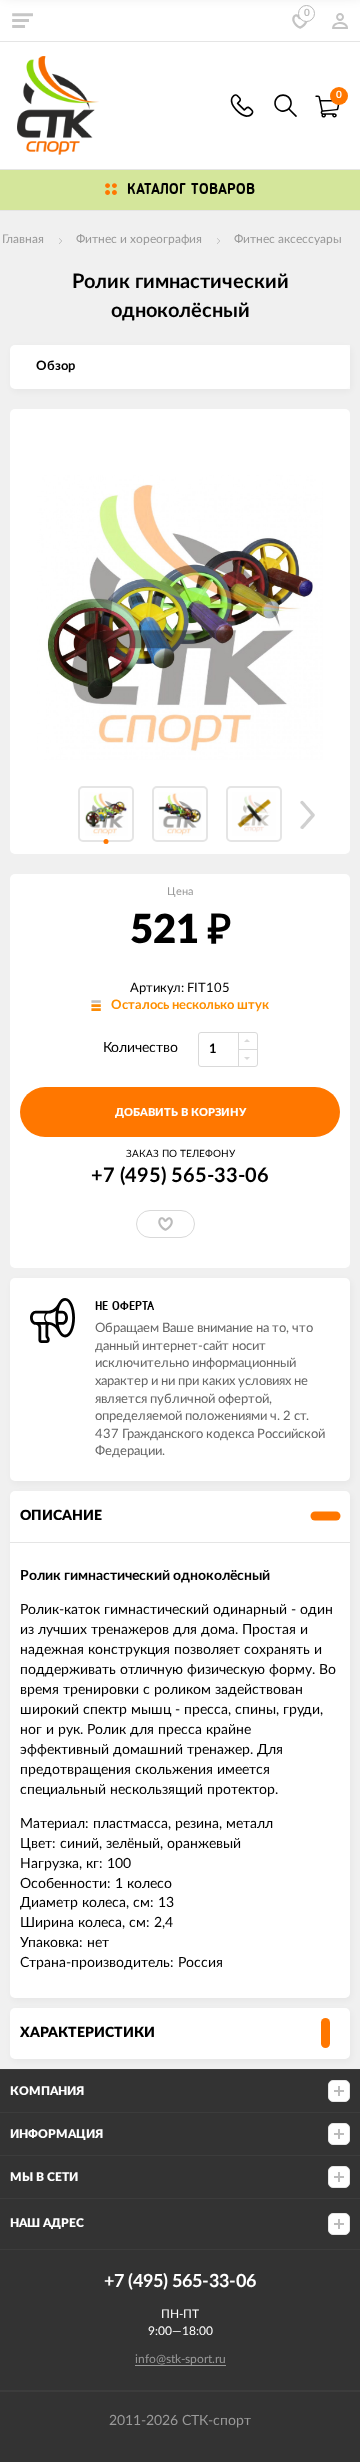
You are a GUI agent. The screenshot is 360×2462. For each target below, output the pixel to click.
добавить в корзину (180, 1112)
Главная (23, 239)
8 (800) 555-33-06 (242, 105)
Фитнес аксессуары (288, 239)
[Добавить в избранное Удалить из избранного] (165, 1224)
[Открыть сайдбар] (22, 20)
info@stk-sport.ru (180, 2359)
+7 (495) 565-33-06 (180, 1176)
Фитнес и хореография (139, 239)
